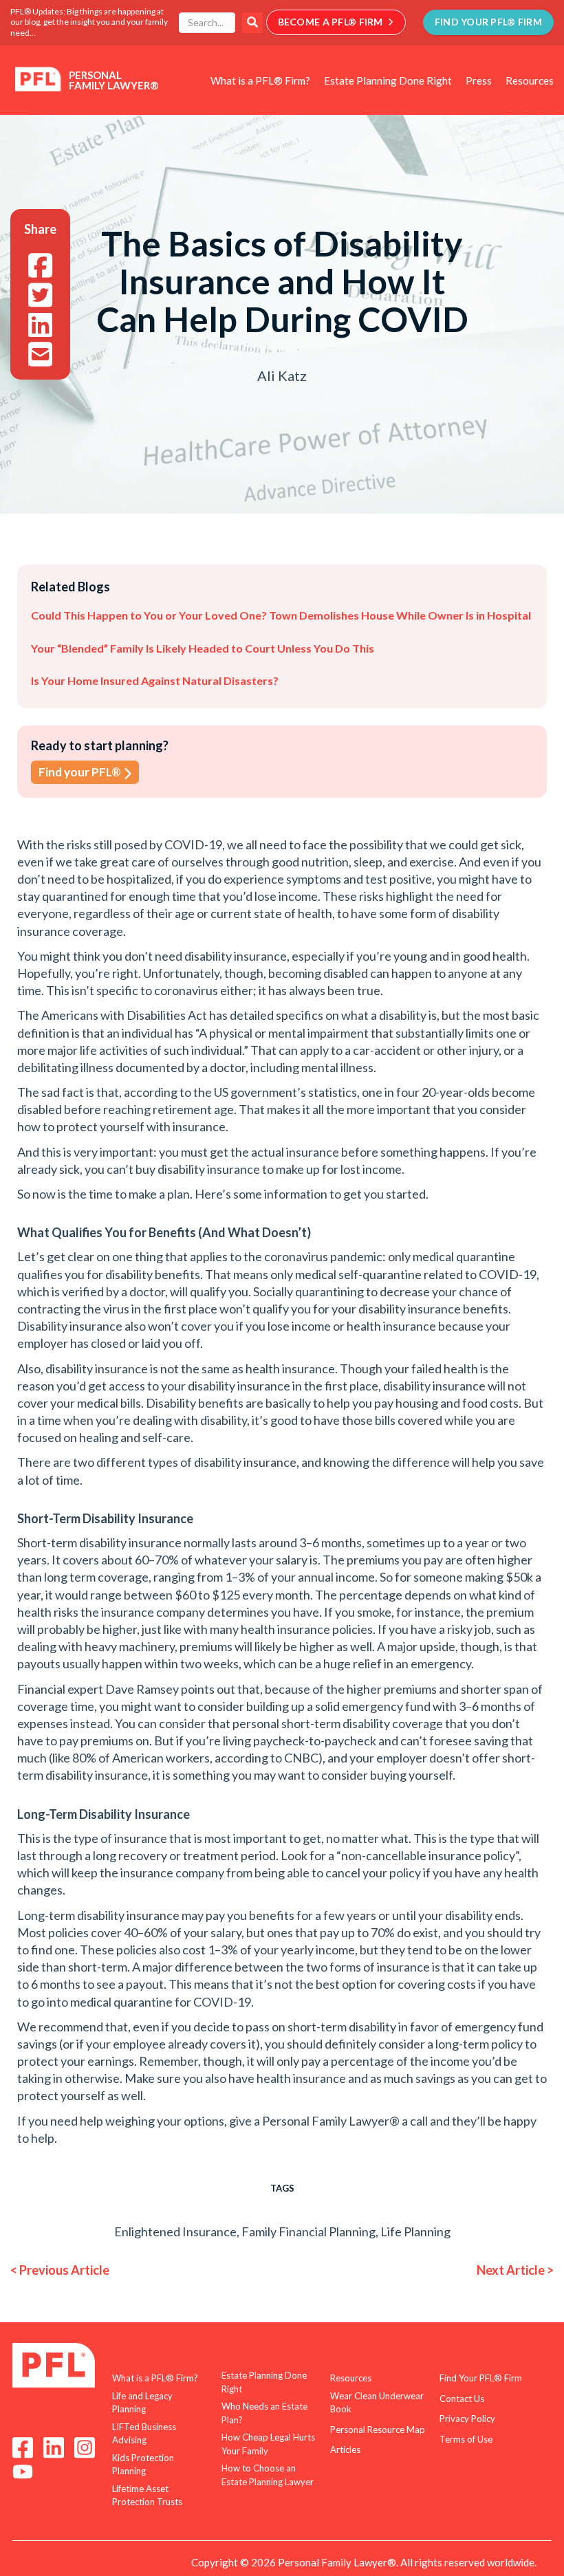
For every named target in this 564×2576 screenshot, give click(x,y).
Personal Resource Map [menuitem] (378, 2430)
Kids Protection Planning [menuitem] (143, 2465)
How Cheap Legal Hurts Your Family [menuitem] (268, 2444)
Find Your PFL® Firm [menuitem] (481, 2378)
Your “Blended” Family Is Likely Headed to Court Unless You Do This (203, 648)
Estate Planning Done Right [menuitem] (388, 80)
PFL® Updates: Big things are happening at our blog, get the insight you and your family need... (89, 22)
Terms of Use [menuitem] (466, 2439)
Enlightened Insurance (175, 2231)
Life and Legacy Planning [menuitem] (142, 2403)
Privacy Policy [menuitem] (467, 2419)
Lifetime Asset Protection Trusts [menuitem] (147, 2496)
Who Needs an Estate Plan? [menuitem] (264, 2413)
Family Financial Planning (308, 2231)
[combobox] (207, 23)
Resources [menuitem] (530, 80)
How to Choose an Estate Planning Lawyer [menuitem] (268, 2475)
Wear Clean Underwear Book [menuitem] (377, 2403)
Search (252, 23)
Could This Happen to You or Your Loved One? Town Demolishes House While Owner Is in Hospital (281, 615)
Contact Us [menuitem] (462, 2399)
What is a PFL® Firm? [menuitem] (260, 80)
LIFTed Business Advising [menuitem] (144, 2434)
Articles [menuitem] (345, 2449)
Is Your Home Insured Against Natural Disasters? (155, 680)
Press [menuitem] (479, 80)
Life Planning (415, 2231)
